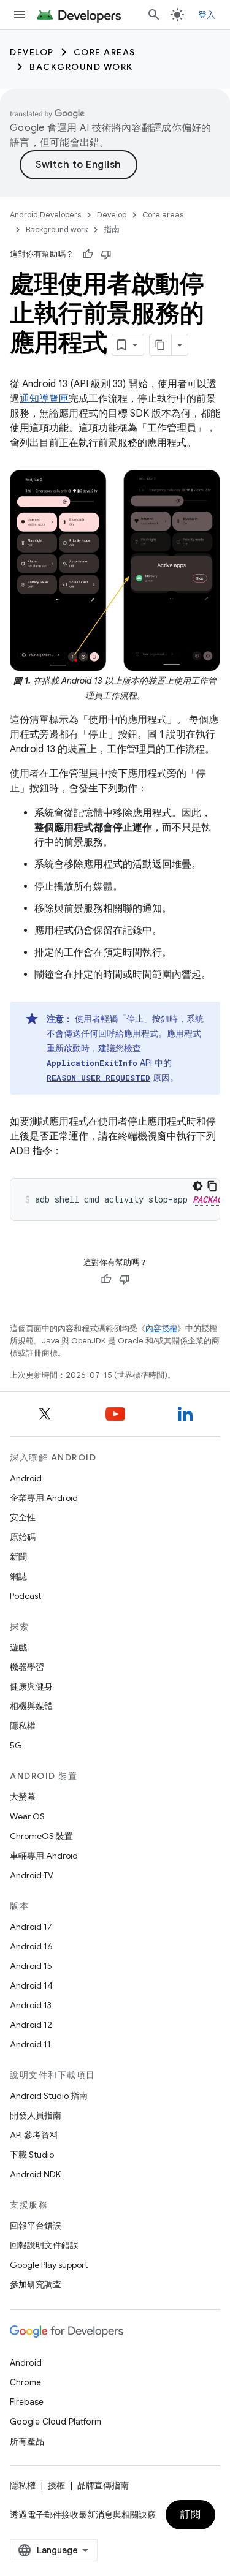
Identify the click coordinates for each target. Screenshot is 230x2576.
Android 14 (31, 1985)
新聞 (18, 1557)
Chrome (25, 2382)
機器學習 (27, 1667)
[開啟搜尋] (154, 15)
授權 (56, 2485)
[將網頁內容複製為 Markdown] (161, 345)
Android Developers (45, 215)
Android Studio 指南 (49, 2096)
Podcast (25, 1596)
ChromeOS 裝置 (41, 1836)
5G (16, 1745)
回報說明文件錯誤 (44, 2245)
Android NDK (35, 2174)
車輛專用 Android (44, 1856)
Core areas (105, 52)
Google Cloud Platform (56, 2422)
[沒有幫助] (106, 254)
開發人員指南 (36, 2115)
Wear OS (27, 1816)
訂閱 (190, 2515)
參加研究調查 (36, 2284)
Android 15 (31, 1966)
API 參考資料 (34, 2135)
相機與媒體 (31, 1706)
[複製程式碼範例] (212, 1186)
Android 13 (31, 2005)
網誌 (18, 1576)
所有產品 (27, 2441)
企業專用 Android (44, 1498)
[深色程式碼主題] (197, 1186)
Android (26, 1478)
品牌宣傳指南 (103, 2485)
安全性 (23, 1517)
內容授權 (161, 1328)
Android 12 (31, 2025)
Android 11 (30, 2044)
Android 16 (31, 1946)
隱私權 (23, 1726)
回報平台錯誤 (36, 2226)
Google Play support (49, 2265)
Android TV (32, 1875)
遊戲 (18, 1647)
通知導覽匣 (44, 399)
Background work (81, 67)
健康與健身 (31, 1686)
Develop (32, 52)
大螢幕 (23, 1797)
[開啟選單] (20, 15)
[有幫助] (88, 254)
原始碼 (23, 1537)
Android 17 (31, 1927)
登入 (207, 15)
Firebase (27, 2402)
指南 (112, 229)
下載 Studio (32, 2155)
